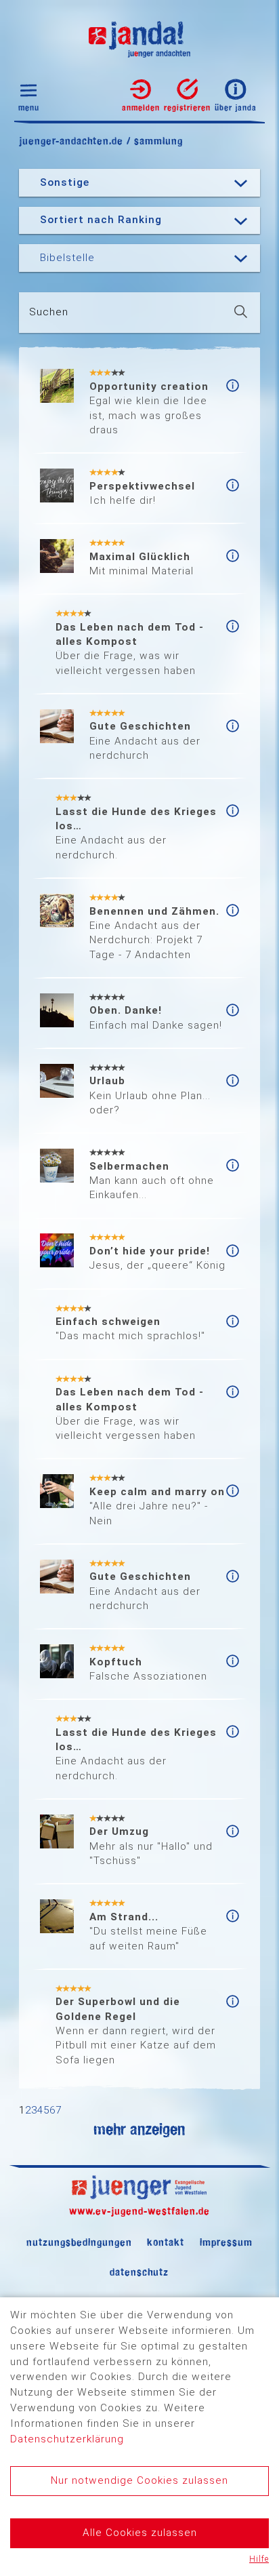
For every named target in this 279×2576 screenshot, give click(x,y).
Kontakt (166, 2242)
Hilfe (259, 2559)
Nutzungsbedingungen (79, 2242)
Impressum (226, 2242)
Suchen (49, 312)
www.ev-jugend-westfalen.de (139, 2211)
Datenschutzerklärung (67, 2439)
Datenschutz (139, 2272)
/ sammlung (153, 141)
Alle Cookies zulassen (140, 2533)
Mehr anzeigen (139, 2129)
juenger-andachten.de (71, 141)
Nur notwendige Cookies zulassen (139, 2480)
